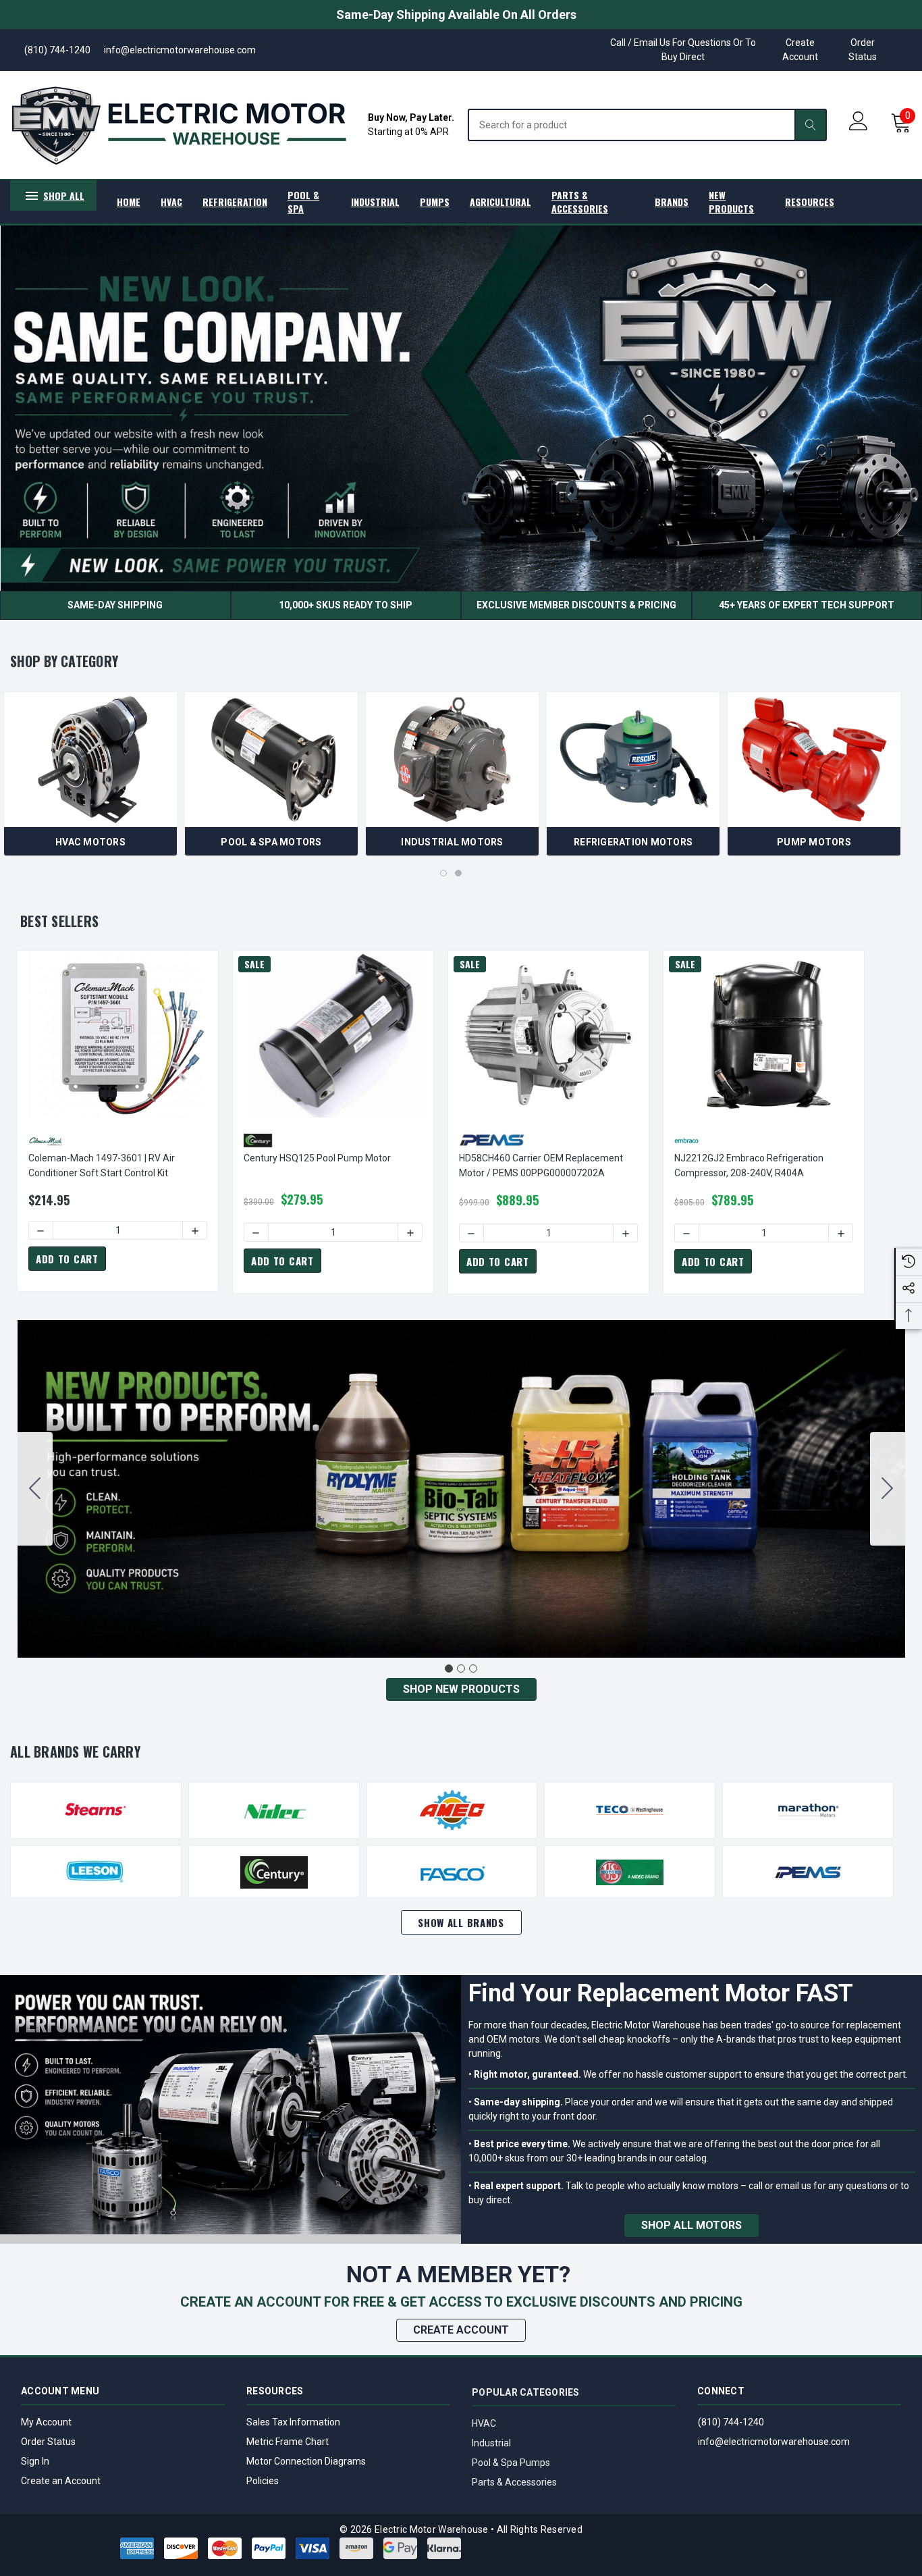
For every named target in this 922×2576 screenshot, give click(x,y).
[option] (90, 774)
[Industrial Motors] (452, 760)
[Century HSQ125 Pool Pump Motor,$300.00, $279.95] (333, 1035)
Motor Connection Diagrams (306, 2461)
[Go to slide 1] (449, 1668)
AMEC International (452, 1810)
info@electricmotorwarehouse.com (774, 2442)
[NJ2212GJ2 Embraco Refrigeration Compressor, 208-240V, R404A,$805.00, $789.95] (764, 1035)
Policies (263, 2481)
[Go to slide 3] (35, 1489)
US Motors (630, 1872)
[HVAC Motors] (90, 760)
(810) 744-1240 (731, 2422)
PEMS (808, 1872)
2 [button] (458, 873)
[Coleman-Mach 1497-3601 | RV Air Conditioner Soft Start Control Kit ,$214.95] (118, 1035)
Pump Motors (814, 842)
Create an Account (61, 2481)
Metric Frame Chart (288, 2442)
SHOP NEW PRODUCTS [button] (461, 1689)
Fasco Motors (452, 1872)
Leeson (96, 1872)
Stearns (96, 1810)
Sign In (35, 2461)
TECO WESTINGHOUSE (630, 1810)
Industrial (491, 2442)
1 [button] (443, 873)
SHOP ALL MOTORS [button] (691, 2225)
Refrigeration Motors (633, 842)
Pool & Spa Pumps (511, 2461)
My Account (46, 2422)
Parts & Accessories (514, 2481)
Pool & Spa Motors (271, 842)
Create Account (800, 50)
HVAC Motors (90, 842)
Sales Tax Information (293, 2422)
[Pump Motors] (814, 760)
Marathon (808, 1810)
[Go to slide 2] (888, 1489)
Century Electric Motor (274, 1872)
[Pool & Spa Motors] (271, 760)
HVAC (484, 2422)
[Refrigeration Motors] (633, 760)
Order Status (863, 50)
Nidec (274, 1810)
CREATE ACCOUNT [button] (461, 2330)
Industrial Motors (452, 842)
